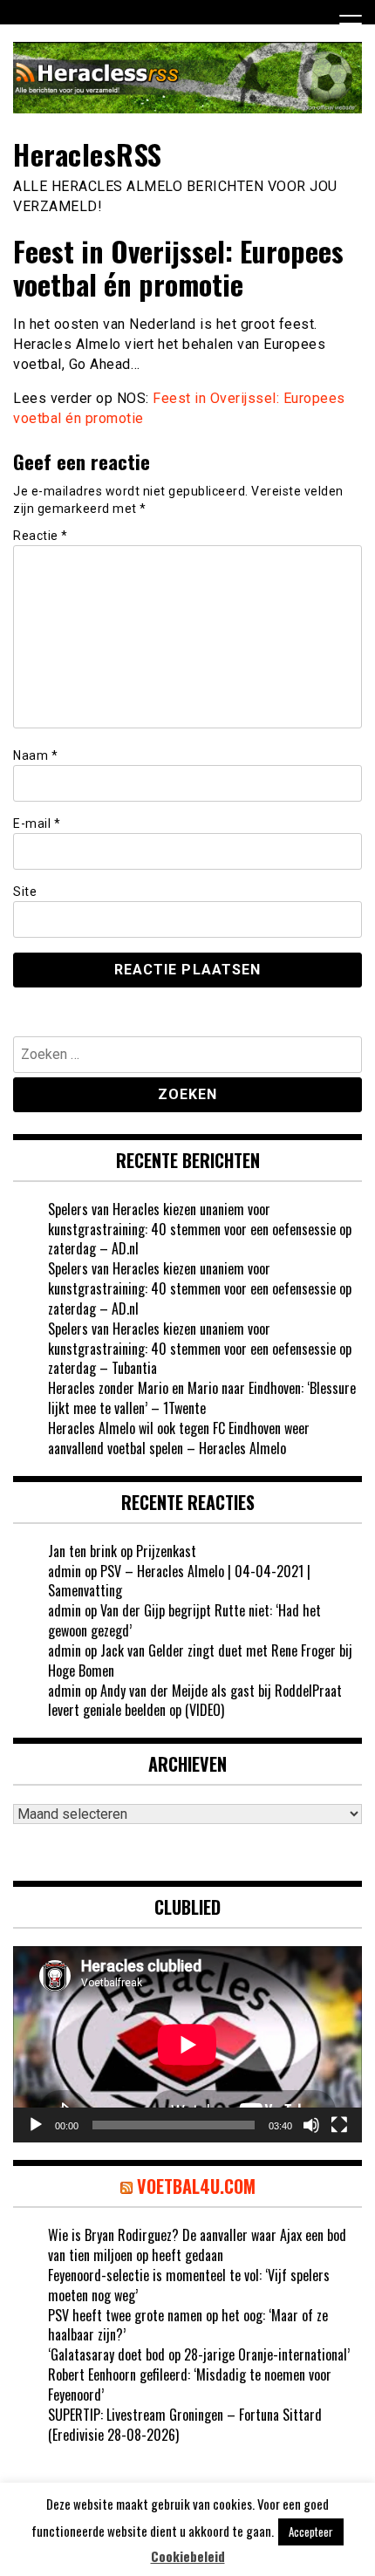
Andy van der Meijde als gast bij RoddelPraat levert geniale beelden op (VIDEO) (195, 1701)
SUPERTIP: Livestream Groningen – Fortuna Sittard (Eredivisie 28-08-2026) (185, 2425)
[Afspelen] (36, 2125)
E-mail (37, 823)
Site (25, 892)
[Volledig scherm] (339, 2125)
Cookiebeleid (188, 2556)
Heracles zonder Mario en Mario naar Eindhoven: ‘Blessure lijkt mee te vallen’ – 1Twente (202, 1398)
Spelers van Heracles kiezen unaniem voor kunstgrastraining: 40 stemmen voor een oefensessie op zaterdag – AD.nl (200, 1229)
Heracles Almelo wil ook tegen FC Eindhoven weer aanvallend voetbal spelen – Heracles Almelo (179, 1438)
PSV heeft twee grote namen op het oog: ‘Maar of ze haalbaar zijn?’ (188, 2325)
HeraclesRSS (88, 154)
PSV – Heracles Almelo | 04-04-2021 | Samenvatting (179, 1581)
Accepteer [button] (311, 2532)
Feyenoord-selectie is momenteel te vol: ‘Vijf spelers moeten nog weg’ (189, 2285)
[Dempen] (311, 2125)
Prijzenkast (166, 1551)
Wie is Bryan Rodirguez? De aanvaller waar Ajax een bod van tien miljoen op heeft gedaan (197, 2245)
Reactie (41, 536)
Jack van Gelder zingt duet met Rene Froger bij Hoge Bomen (200, 1660)
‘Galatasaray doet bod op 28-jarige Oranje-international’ (199, 2354)
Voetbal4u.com (196, 2186)
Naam (35, 755)
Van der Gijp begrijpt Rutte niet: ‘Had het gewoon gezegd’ (184, 1620)
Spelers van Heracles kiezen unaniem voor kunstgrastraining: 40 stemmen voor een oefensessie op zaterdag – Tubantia (200, 1349)
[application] (187, 2044)
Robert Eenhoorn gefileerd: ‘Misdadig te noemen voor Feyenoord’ (190, 2385)
